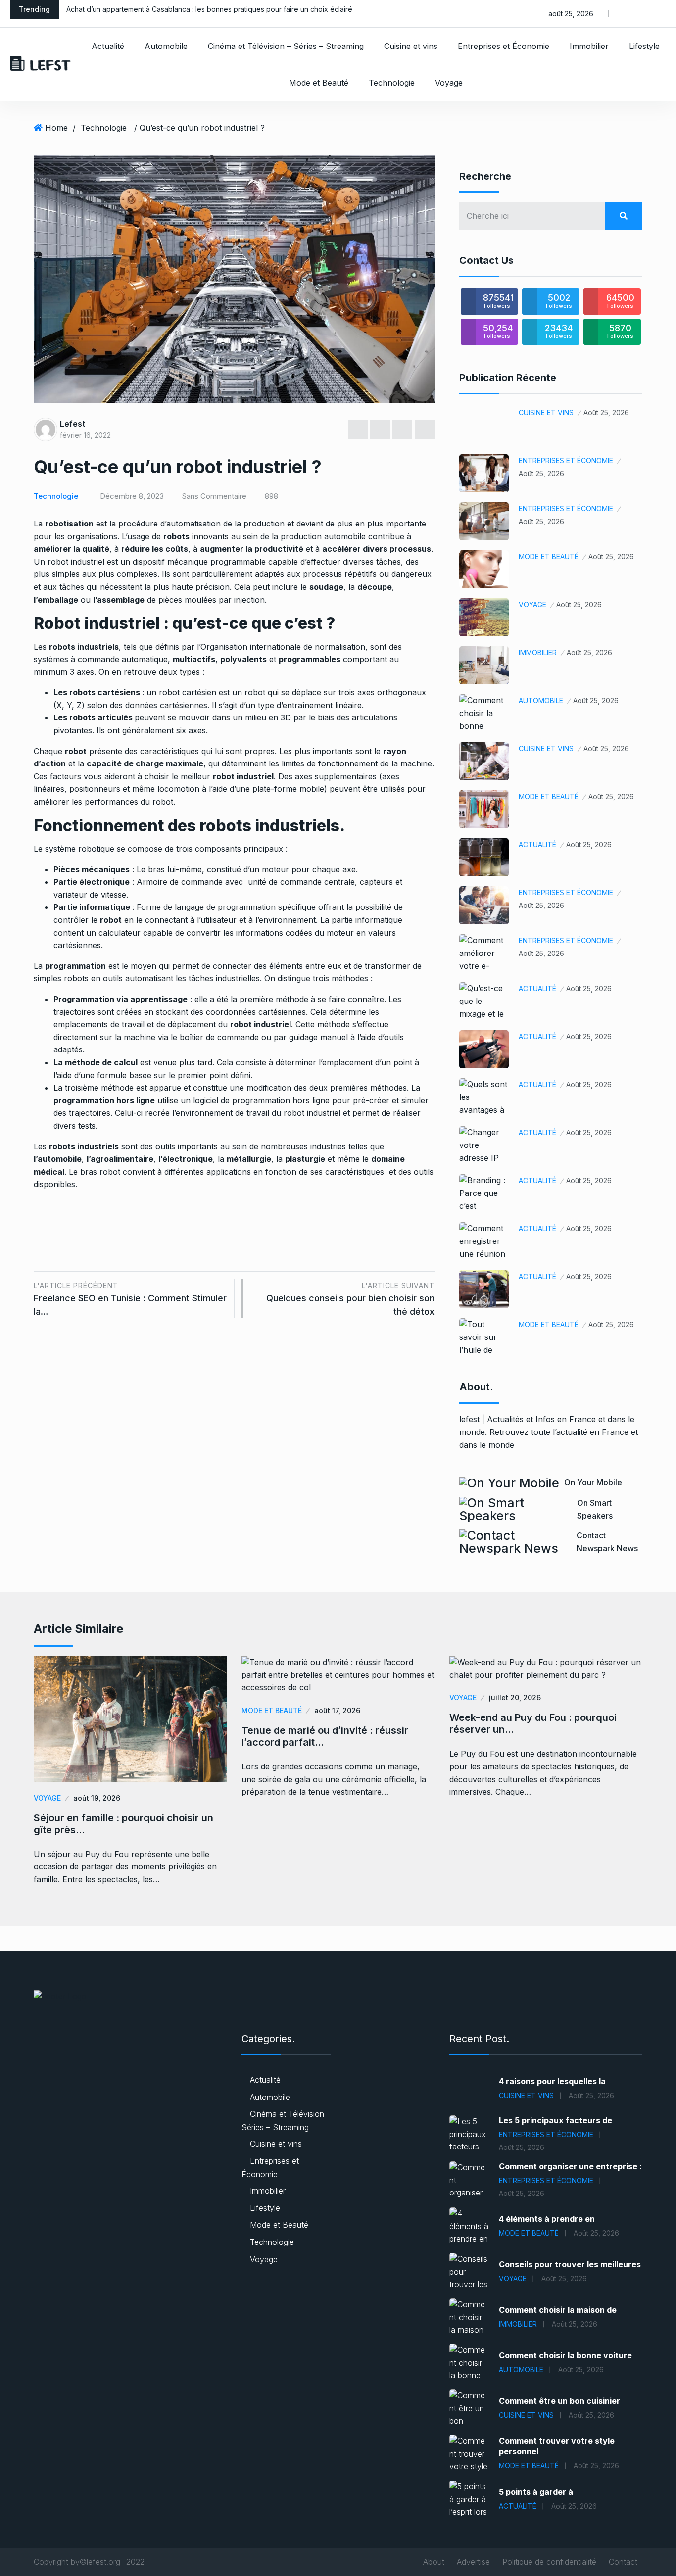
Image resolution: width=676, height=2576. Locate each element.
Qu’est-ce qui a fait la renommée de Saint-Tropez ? (150, 9)
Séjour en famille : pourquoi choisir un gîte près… (123, 1824)
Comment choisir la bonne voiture (565, 2355)
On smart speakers (595, 1509)
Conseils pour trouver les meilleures (570, 2264)
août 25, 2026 (606, 412)
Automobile (166, 46)
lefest (72, 424)
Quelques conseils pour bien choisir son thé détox (350, 1299)
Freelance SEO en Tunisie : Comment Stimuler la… (130, 1299)
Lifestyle (644, 46)
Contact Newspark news (607, 1542)
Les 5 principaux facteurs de (555, 2120)
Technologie (392, 83)
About (434, 2562)
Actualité (108, 46)
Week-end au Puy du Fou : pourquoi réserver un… (533, 1723)
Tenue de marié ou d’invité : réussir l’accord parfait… (325, 1736)
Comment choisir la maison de (558, 2310)
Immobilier (589, 46)
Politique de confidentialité (549, 2562)
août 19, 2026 (97, 1798)
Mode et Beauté (319, 83)
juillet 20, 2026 (515, 1697)
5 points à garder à (536, 2492)
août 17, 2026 (337, 1710)
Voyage (449, 83)
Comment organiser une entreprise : (570, 2166)
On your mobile (593, 1482)
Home (56, 128)
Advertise (473, 2562)
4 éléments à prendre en (547, 2219)
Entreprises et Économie (504, 46)
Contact (623, 2562)
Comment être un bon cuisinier (559, 2401)
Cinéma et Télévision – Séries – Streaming (286, 46)
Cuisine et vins (411, 46)
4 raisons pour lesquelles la (552, 2081)
